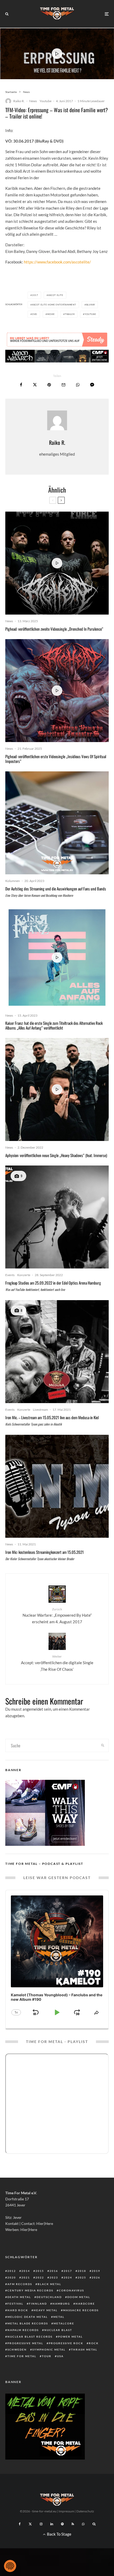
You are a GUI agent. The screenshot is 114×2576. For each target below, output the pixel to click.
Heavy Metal (46, 2310)
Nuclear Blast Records (30, 2337)
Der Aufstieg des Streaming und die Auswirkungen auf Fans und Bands (56, 889)
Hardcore (85, 2304)
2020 (12, 2277)
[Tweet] (35, 385)
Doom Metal (79, 2297)
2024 (68, 2277)
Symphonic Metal (49, 2349)
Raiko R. (19, 101)
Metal (59, 2317)
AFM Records (20, 2284)
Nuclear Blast (58, 2330)
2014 (26, 2271)
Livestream (40, 1410)
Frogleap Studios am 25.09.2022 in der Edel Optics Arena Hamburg (53, 1283)
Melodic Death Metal (28, 2317)
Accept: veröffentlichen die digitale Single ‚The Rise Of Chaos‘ (57, 1663)
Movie (51, 314)
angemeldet (33, 1709)
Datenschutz (85, 2511)
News (33, 101)
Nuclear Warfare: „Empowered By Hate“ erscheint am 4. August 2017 (57, 1616)
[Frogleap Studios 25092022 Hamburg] (57, 1217)
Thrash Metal (84, 2349)
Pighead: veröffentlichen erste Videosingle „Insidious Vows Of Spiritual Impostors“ (56, 759)
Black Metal (49, 2284)
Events (10, 1275)
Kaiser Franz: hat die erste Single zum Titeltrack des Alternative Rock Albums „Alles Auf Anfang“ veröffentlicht (54, 1025)
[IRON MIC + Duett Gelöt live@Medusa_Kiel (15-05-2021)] (57, 1352)
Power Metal (70, 2337)
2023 (54, 2277)
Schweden (17, 2349)
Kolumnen (13, 881)
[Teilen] (21, 385)
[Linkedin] (52, 2524)
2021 (26, 2277)
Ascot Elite (56, 295)
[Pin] (49, 385)
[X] (30, 2524)
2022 (40, 2277)
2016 (54, 2271)
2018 (82, 2271)
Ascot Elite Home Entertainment (54, 305)
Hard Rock (18, 2310)
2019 (96, 2271)
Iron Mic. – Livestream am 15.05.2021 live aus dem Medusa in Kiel (52, 1417)
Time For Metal (22, 2356)
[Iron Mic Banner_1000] (57, 1486)
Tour (47, 2356)
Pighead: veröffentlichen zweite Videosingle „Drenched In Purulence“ (54, 629)
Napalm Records (23, 2330)
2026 (96, 2277)
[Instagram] (41, 2524)
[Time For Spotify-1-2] (57, 823)
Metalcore (64, 2323)
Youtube (45, 101)
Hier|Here (45, 2223)
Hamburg (61, 2304)
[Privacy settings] (10, 2566)
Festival (15, 2304)
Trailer (70, 314)
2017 (35, 295)
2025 (82, 2277)
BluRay (91, 305)
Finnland (38, 2304)
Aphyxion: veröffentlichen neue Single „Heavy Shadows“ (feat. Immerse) (56, 1155)
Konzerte (24, 1275)
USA (60, 2356)
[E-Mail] (63, 385)
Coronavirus (71, 2290)
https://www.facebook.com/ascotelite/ (57, 262)
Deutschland (49, 2297)
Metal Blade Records (28, 2323)
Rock (94, 2343)
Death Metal (19, 2297)
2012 (12, 2271)
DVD (35, 314)
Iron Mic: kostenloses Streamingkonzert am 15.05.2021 (45, 1552)
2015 (40, 2271)
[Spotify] (62, 2524)
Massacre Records (81, 2310)
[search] (103, 1745)
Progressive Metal (25, 2343)
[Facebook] (20, 2524)
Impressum (66, 2511)
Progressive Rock (66, 2343)
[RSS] (73, 2524)
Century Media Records (30, 2290)
